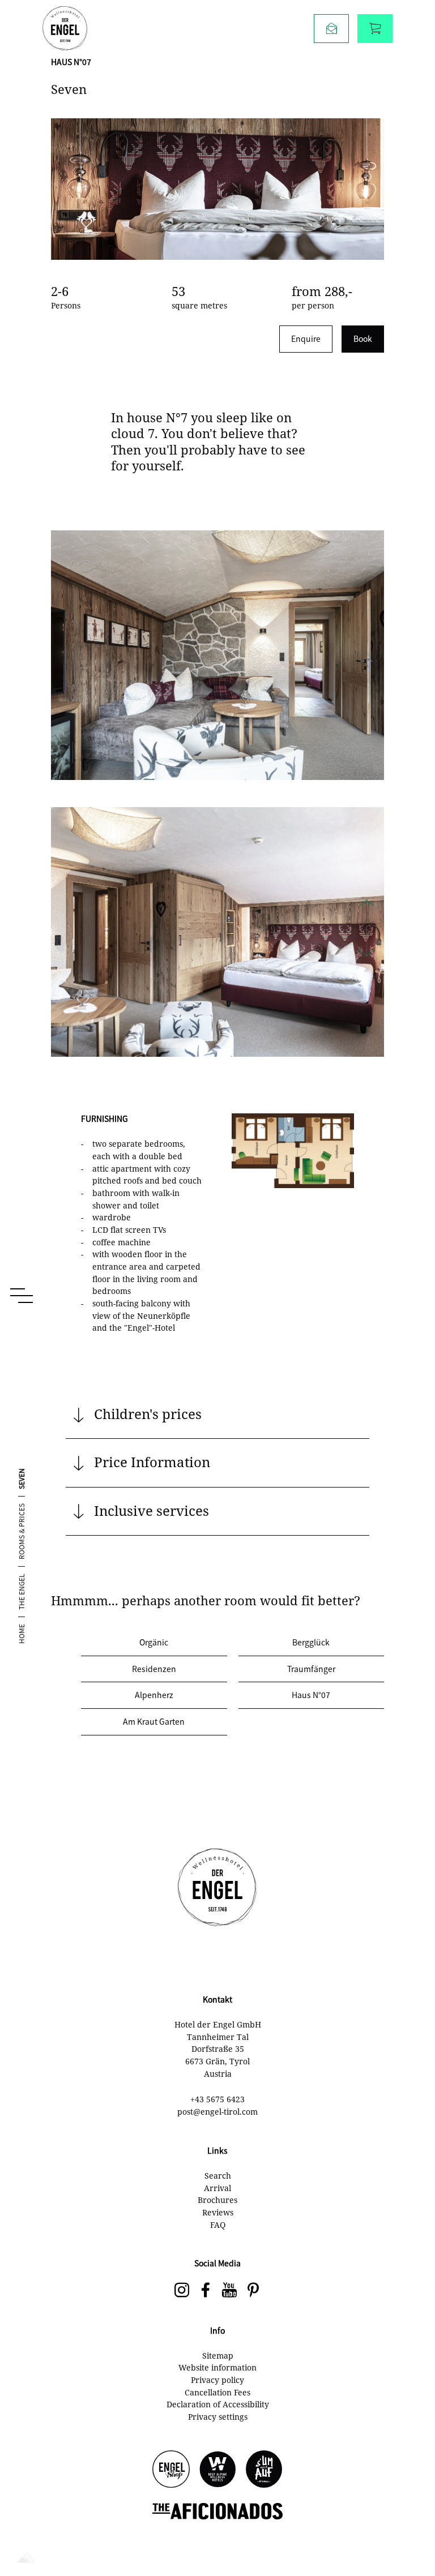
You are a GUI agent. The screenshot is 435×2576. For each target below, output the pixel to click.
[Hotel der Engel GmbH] (65, 28)
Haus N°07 (311, 1695)
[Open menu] (22, 1296)
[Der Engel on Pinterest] (253, 2291)
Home (22, 1634)
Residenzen (154, 1669)
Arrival (217, 2188)
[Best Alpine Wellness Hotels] (217, 2470)
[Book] (375, 29)
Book (363, 338)
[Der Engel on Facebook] (206, 2291)
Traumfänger (311, 1669)
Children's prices (148, 1414)
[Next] (366, 946)
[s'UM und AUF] (264, 2470)
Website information (217, 2367)
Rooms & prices (22, 1531)
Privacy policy (217, 2380)
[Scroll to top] (407, 2531)
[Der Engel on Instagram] (182, 2291)
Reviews (218, 2212)
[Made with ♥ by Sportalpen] (25, 2559)
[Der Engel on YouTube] (229, 2291)
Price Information (152, 1462)
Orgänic (154, 1642)
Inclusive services (152, 1510)
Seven (22, 1479)
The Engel (22, 1592)
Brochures (217, 2200)
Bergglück (311, 1642)
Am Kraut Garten (154, 1721)
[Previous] (366, 912)
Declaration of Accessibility (218, 2404)
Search (218, 2176)
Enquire (306, 338)
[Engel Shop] (171, 2470)
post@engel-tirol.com (217, 2112)
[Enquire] (331, 29)
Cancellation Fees (217, 2392)
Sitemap (218, 2356)
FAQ (218, 2225)
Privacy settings (218, 2417)
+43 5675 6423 (217, 2099)
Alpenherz (154, 1695)
